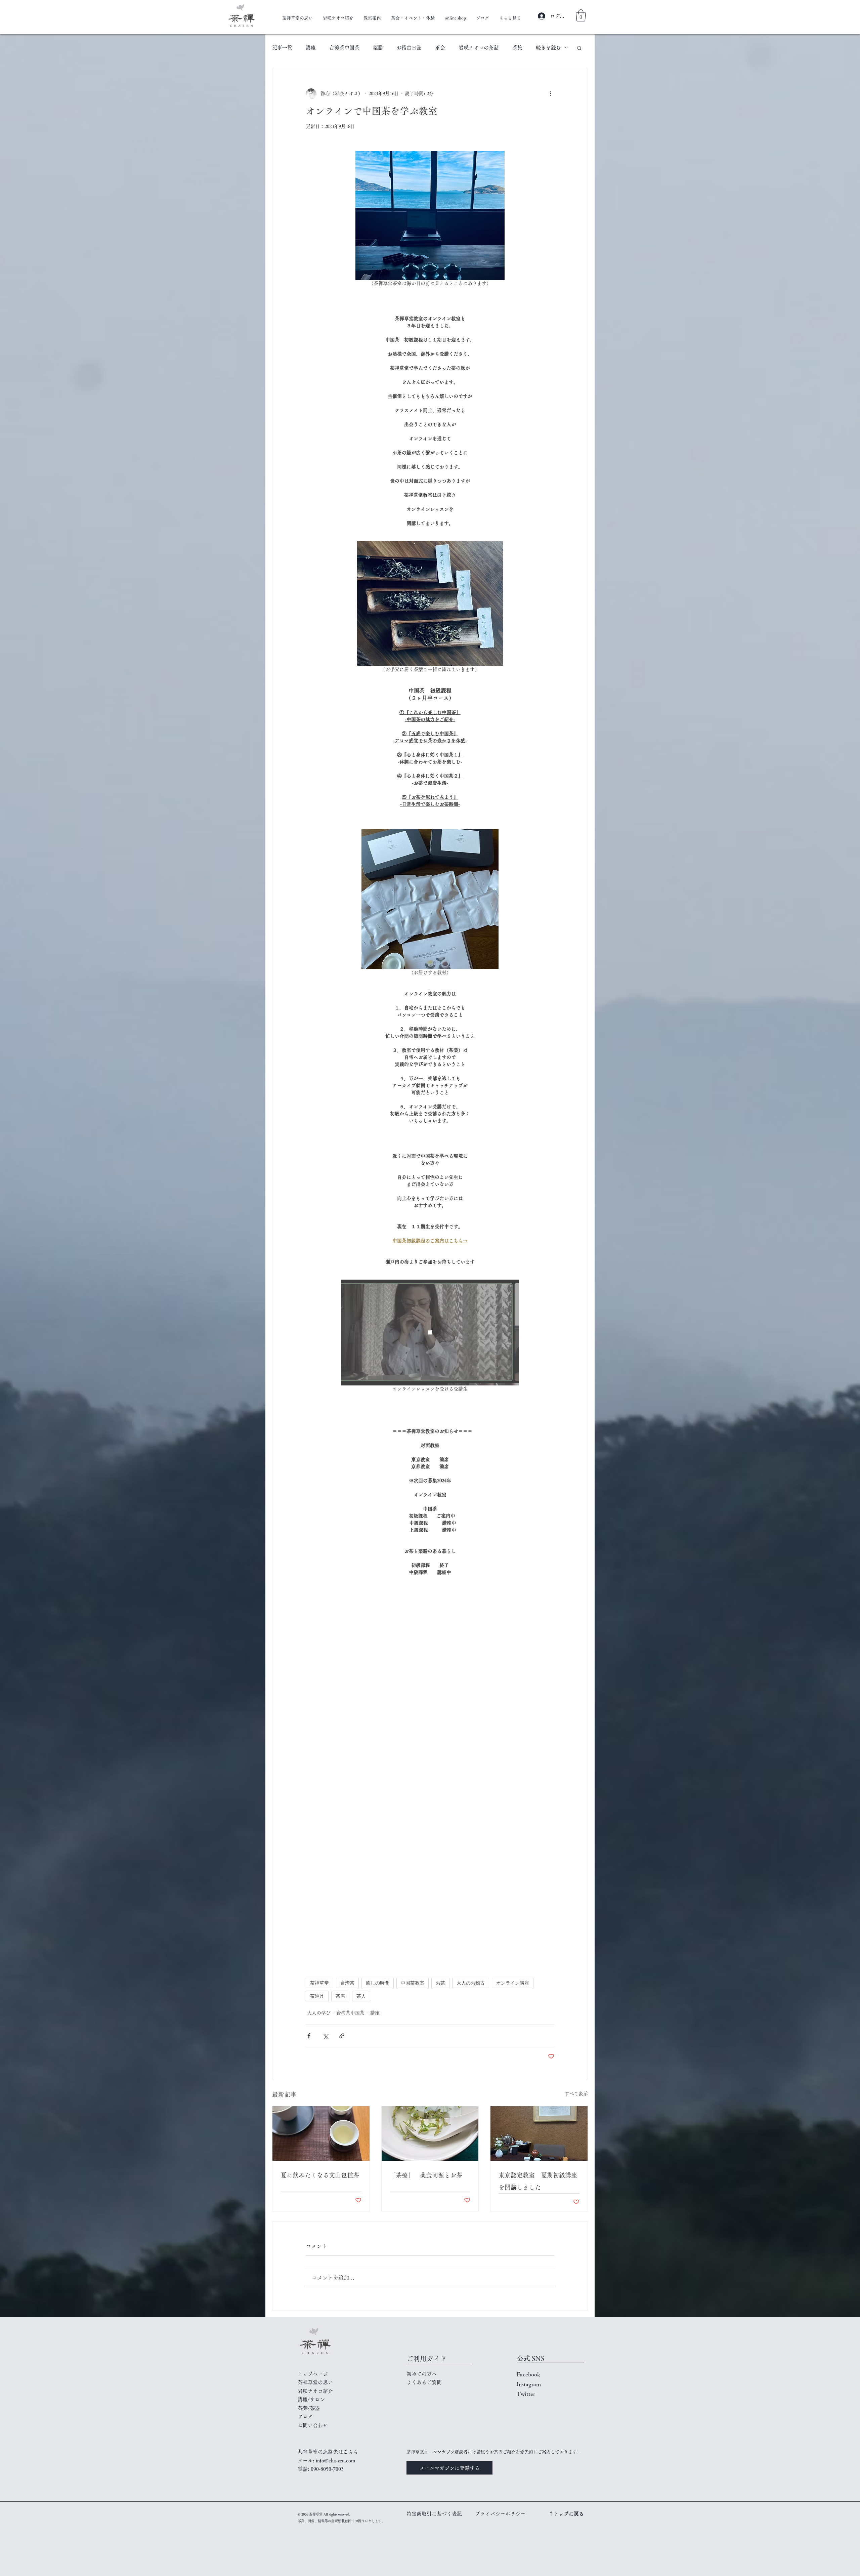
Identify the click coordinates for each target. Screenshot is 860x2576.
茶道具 (317, 1996)
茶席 (340, 1996)
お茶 (440, 1983)
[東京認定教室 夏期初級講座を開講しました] (539, 2133)
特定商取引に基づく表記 (434, 2514)
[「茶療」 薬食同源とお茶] (430, 2133)
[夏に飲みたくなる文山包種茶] (321, 2133)
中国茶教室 (413, 1983)
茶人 (361, 1996)
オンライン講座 (513, 1983)
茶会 (440, 48)
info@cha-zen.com (336, 2461)
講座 (311, 48)
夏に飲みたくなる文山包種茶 (320, 2175)
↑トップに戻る (566, 2514)
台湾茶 (347, 1983)
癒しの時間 (378, 1983)
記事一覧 (282, 48)
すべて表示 (576, 2093)
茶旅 (517, 48)
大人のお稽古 (471, 1983)
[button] (581, 15)
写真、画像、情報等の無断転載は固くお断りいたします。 (341, 2521)
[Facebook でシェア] (309, 2036)
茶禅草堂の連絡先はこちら (328, 2452)
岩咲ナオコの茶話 (479, 48)
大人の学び (319, 2013)
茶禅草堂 (319, 1983)
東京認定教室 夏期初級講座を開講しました (538, 2181)
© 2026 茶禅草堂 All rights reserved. (324, 2514)
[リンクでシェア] (342, 2036)
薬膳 (378, 48)
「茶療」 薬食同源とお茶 (429, 2175)
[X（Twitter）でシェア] (325, 2036)
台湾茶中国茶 (344, 48)
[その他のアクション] (550, 94)
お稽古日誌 (409, 48)
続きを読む (548, 48)
